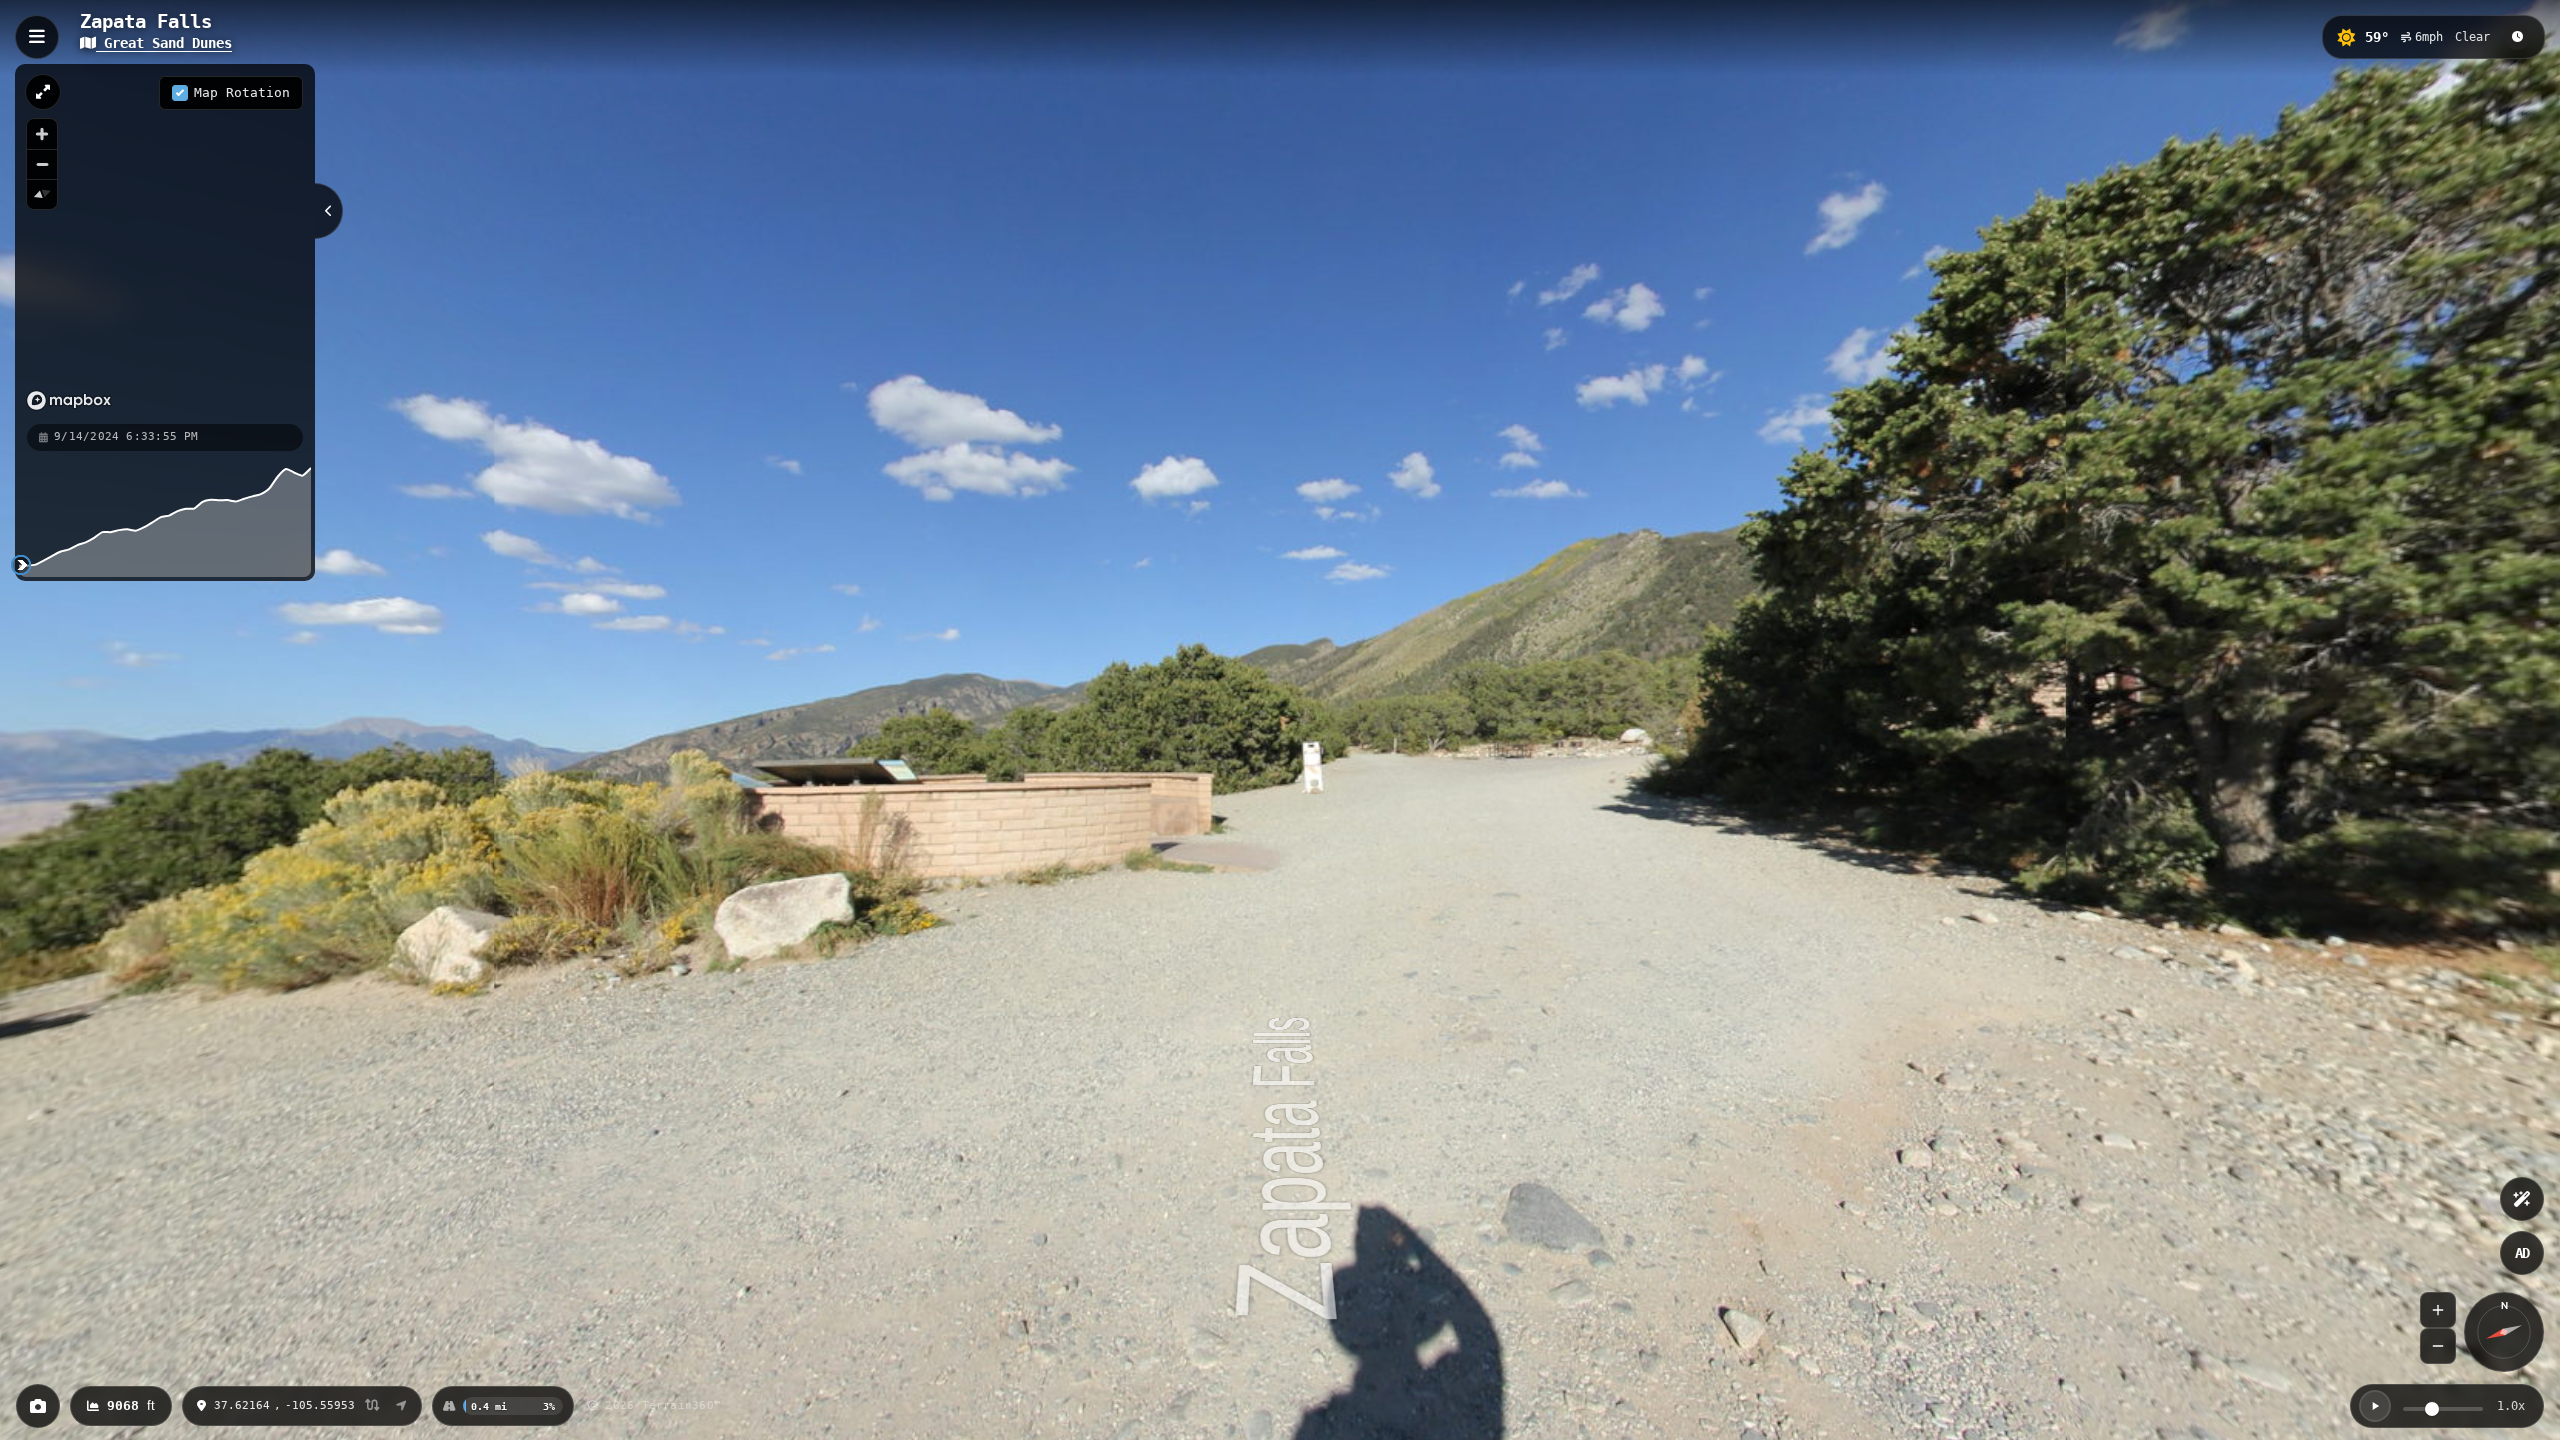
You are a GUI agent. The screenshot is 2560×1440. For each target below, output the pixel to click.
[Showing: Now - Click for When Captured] (2517, 37)
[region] (165, 243)
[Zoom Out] (2438, 1346)
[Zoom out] (42, 164)
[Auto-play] (2375, 1406)
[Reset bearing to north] (42, 194)
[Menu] (37, 37)
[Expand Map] (43, 92)
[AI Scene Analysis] (2522, 1199)
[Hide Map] (329, 211)
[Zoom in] (42, 134)
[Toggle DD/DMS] (372, 1406)
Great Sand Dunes (164, 43)
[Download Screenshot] (38, 1406)
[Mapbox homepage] (69, 400)
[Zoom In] (2438, 1310)
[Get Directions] (401, 1406)
